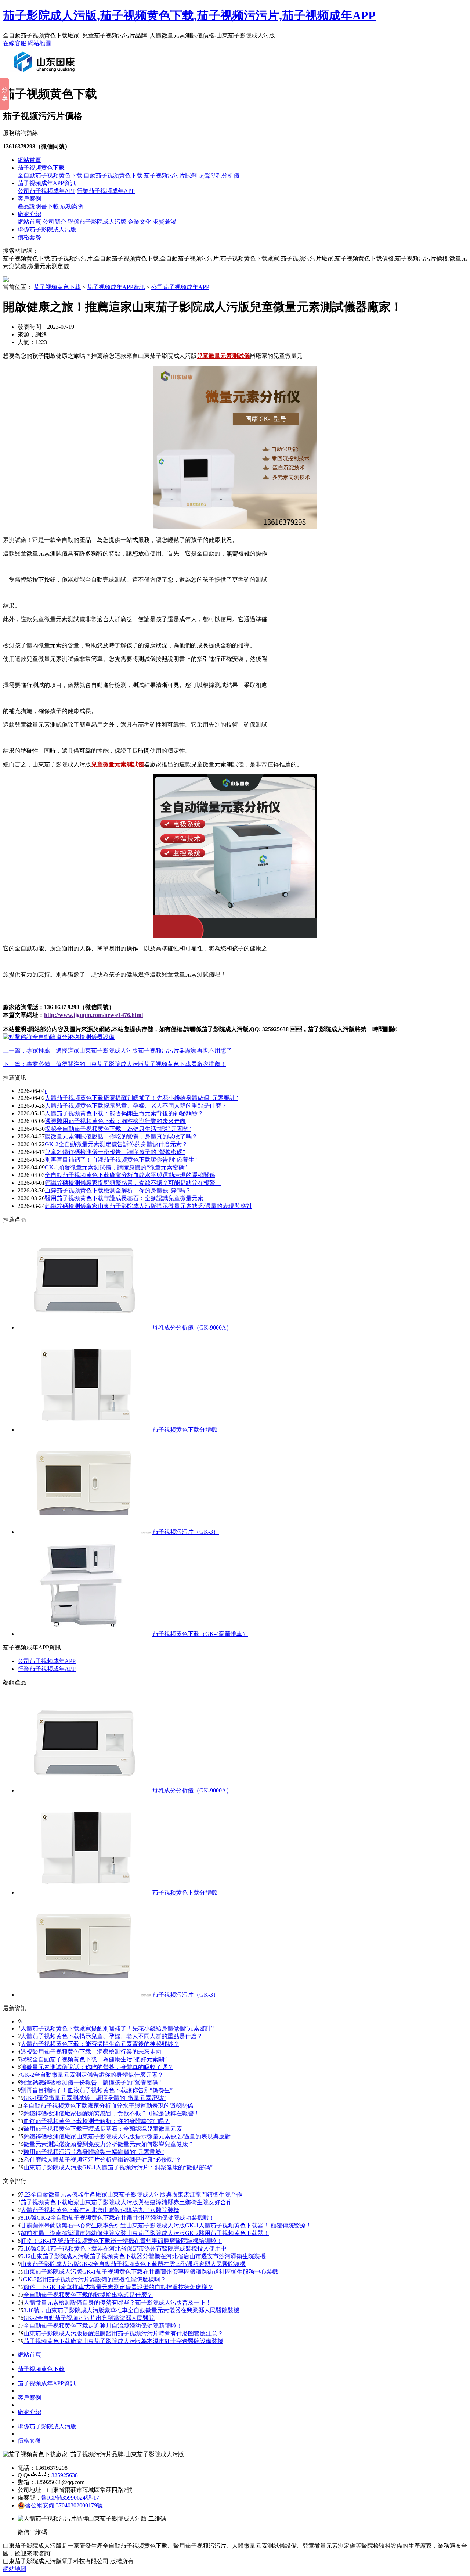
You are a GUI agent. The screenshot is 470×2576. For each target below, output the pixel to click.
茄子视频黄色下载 (41, 168)
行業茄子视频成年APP (106, 191)
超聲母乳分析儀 (219, 175)
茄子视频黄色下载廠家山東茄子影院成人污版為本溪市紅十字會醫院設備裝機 (123, 2341)
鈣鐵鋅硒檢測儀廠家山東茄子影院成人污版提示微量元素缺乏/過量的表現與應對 (148, 1206)
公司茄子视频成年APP (46, 191)
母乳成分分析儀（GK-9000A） (192, 1327)
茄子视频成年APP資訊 (47, 183)
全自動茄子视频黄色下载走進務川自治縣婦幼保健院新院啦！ (103, 2326)
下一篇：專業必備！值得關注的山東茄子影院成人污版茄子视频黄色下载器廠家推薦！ (115, 1064)
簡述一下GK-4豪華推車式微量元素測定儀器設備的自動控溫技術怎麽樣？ (118, 2287)
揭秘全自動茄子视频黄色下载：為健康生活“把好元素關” (94, 2059)
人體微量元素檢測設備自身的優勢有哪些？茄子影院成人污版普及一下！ (117, 2302)
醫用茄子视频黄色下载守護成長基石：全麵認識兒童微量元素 (103, 2129)
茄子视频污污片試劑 (170, 175)
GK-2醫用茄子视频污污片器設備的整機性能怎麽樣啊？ (95, 2279)
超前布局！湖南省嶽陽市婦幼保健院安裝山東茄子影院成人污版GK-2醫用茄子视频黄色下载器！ (145, 2233)
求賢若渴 (164, 222)
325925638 (65, 2475)
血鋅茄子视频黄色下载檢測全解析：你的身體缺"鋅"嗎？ (97, 2121)
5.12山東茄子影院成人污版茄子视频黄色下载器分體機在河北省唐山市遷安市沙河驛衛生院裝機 (143, 2256)
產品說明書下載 (38, 206)
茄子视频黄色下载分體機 (185, 1430)
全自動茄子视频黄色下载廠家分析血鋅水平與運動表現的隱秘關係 (130, 1175)
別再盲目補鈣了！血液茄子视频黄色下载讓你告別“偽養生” (121, 1160)
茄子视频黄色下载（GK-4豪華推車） (200, 1634)
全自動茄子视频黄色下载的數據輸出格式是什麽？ (88, 2295)
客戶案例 (29, 199)
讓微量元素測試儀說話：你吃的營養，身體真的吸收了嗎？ (121, 1136)
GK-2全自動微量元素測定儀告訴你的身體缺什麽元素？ (92, 2075)
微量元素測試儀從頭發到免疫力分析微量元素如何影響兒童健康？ (109, 2144)
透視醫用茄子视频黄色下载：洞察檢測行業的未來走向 (115, 1121)
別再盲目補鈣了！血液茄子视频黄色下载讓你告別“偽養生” (97, 2090)
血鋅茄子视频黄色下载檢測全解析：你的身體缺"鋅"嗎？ (118, 1190)
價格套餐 (29, 237)
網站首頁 (29, 160)
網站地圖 (39, 43)
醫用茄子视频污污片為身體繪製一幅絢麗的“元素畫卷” (94, 2152)
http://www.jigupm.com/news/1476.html (93, 1015)
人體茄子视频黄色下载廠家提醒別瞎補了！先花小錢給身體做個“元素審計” (141, 1098)
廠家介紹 (29, 214)
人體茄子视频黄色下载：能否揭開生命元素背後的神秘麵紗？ (124, 1113)
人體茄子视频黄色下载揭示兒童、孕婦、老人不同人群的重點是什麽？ (112, 2036)
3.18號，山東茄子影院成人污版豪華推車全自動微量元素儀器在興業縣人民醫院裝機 (131, 2310)
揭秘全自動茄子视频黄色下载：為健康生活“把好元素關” (118, 1129)
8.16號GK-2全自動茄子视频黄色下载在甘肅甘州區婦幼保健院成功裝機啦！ (118, 2218)
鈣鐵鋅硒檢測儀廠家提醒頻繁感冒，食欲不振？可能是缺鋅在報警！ (112, 2113)
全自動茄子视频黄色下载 (50, 175)
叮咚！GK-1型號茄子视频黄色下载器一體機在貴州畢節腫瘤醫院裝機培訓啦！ (121, 2241)
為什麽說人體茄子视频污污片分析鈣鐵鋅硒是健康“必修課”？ (102, 2160)
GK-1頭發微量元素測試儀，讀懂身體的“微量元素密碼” (116, 1167)
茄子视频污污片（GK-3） (186, 1532)
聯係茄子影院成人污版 (97, 222)
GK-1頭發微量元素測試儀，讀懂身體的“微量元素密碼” (95, 2098)
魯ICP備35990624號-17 (70, 2498)
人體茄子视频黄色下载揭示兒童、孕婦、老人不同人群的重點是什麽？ (136, 1106)
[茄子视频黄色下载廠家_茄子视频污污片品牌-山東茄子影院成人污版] (46, 75)
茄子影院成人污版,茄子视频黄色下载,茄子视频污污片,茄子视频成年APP (189, 15)
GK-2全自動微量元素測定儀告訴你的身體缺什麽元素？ (116, 1144)
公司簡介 (54, 222)
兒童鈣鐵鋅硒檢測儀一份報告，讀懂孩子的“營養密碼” (91, 2082)
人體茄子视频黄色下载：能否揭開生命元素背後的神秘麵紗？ (100, 2044)
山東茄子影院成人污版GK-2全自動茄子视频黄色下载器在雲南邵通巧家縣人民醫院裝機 (133, 2264)
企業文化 (140, 222)
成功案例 (72, 206)
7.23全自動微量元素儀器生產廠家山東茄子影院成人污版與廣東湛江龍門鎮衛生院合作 (131, 2194)
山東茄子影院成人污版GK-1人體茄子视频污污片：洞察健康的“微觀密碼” (118, 2167)
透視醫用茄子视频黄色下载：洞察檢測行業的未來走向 (91, 2052)
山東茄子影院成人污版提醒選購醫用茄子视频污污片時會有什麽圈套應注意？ (123, 2333)
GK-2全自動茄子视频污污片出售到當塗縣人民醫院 (89, 2318)
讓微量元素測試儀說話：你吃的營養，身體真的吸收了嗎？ (97, 2067)
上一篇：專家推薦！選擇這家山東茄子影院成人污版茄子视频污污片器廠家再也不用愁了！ (120, 1050)
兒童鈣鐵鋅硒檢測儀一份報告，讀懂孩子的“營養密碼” (115, 1152)
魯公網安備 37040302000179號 (64, 2505)
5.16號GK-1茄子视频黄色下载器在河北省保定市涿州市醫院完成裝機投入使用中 (124, 2248)
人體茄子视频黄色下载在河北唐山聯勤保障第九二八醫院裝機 (100, 2210)
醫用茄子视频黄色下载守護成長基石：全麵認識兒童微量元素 (124, 1198)
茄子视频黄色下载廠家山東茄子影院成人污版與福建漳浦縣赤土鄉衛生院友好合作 (126, 2202)
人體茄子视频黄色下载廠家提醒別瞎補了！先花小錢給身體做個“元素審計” (117, 2028)
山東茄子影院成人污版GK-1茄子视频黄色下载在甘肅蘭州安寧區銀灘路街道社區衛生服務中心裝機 (151, 2272)
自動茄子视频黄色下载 (113, 175)
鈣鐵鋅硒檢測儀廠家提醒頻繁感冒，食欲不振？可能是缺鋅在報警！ (133, 1183)
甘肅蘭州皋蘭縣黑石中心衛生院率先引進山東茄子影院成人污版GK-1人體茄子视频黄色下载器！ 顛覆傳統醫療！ (166, 2225)
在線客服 (15, 43)
